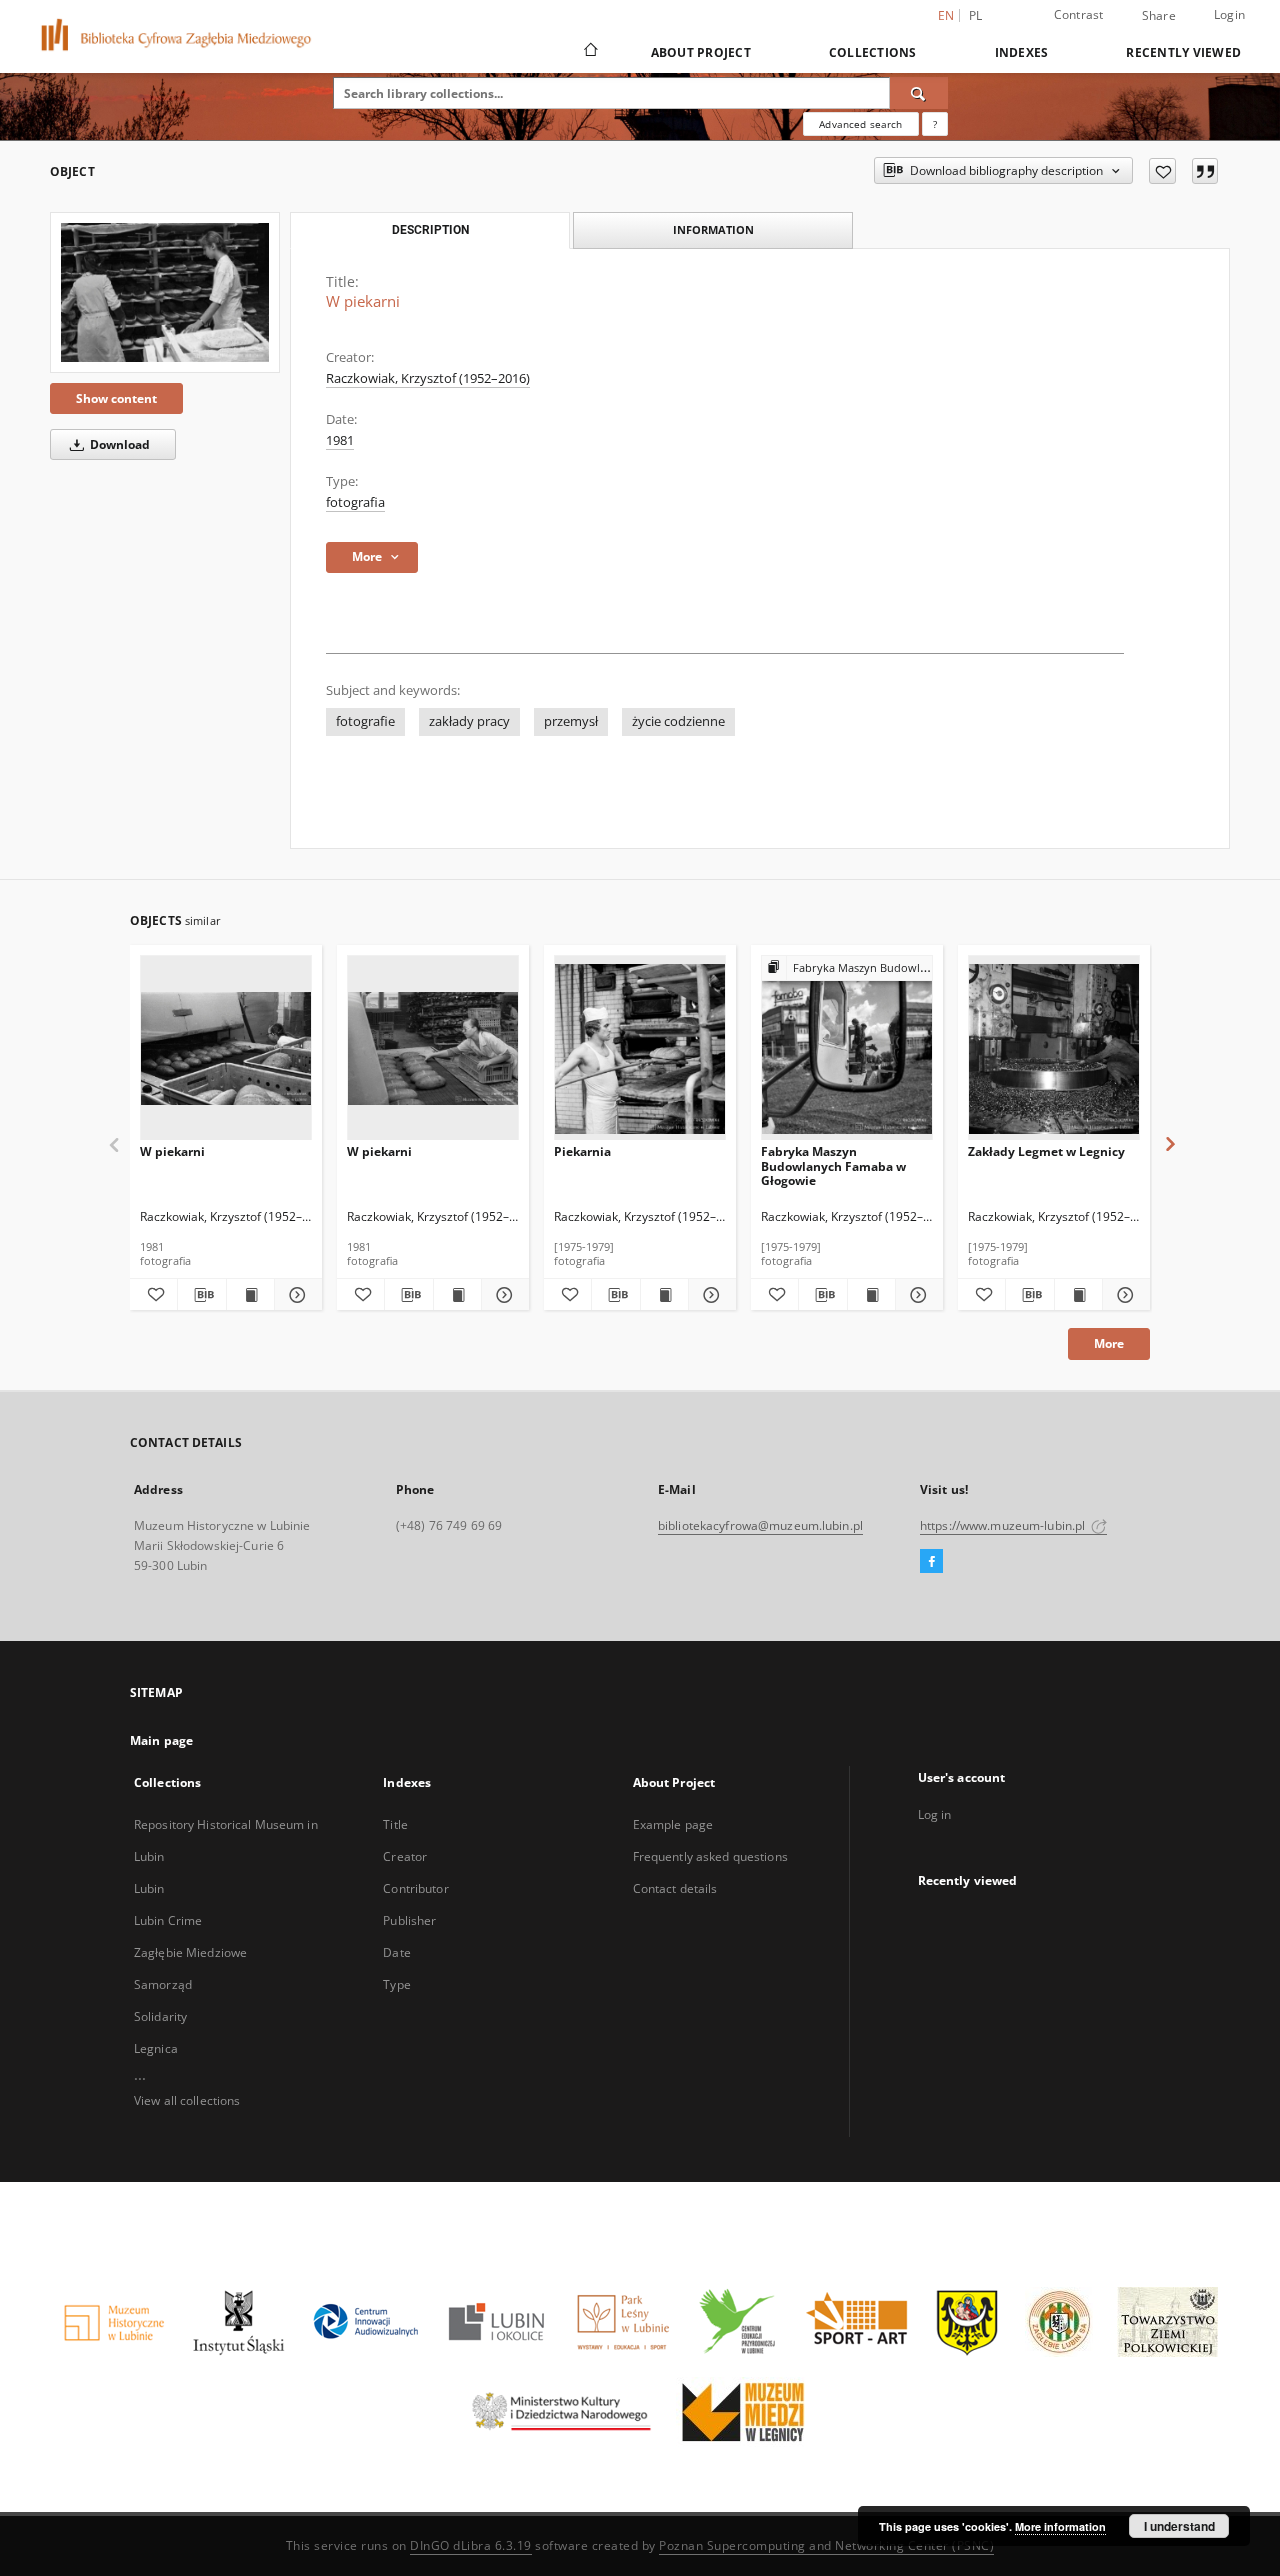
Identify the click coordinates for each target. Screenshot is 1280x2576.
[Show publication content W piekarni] (250, 1295)
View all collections (187, 2100)
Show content (116, 398)
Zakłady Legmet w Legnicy (1046, 1151)
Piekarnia (582, 1151)
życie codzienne (678, 721)
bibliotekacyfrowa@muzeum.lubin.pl (760, 1525)
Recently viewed (1183, 52)
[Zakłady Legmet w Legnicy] (1054, 1048)
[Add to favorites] (1162, 171)
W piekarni (172, 1151)
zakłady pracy (469, 721)
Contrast (1079, 14)
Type (396, 1984)
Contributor (415, 1888)
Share (1159, 16)
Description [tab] (430, 230)
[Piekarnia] (640, 1048)
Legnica (156, 2048)
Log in (935, 1814)
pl (976, 15)
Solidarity (160, 2016)
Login (1229, 14)
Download (118, 444)
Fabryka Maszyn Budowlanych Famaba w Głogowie (833, 1165)
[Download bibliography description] (201, 1295)
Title (395, 1824)
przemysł (571, 721)
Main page (161, 1740)
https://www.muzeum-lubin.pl (1004, 1525)
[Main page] (589, 52)
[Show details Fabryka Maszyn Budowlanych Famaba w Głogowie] (916, 1295)
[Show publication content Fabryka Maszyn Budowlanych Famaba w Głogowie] (871, 1295)
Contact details (675, 1888)
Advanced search (860, 124)
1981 (340, 440)
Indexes (1022, 52)
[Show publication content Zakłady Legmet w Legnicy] (1078, 1295)
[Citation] (1205, 171)
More (1109, 1343)
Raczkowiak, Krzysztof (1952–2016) (428, 378)
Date (396, 1952)
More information (1060, 2526)
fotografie (365, 721)
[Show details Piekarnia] (709, 1295)
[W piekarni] (165, 292)
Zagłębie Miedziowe (190, 1952)
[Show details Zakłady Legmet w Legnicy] (1123, 1295)
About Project (701, 52)
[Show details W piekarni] (295, 1295)
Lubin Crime (168, 1920)
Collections (873, 52)
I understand (1179, 2526)
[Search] (919, 93)
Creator (405, 1856)
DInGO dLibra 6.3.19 (471, 2545)
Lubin (149, 1888)
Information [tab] (713, 229)
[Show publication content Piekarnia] (664, 1295)
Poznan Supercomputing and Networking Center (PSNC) (826, 2545)
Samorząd (163, 1984)
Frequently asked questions (710, 1856)
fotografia (355, 502)
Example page (673, 1824)
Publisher (409, 1920)
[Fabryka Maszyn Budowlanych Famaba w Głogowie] (847, 1048)
